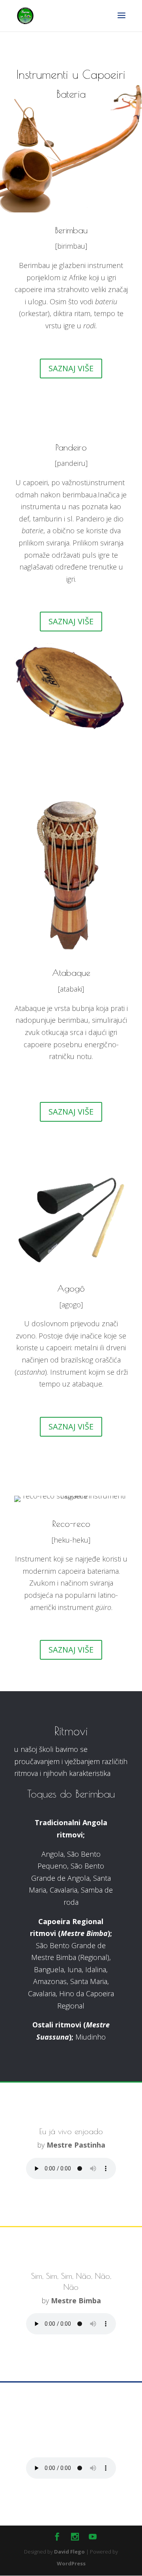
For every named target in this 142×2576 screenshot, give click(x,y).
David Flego (69, 2552)
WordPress (71, 2563)
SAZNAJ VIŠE (71, 368)
